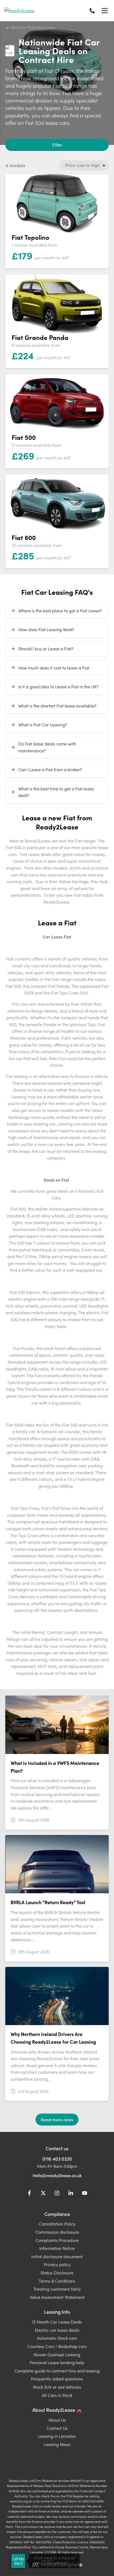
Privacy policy (57, 2264)
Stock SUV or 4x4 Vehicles (57, 2387)
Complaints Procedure (57, 2240)
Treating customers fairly (57, 2289)
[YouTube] (85, 2194)
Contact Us (57, 2428)
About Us (57, 2420)
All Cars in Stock (57, 2395)
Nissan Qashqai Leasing (57, 2354)
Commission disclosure (57, 2232)
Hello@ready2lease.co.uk (57, 2175)
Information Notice (57, 2248)
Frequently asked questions (57, 2379)
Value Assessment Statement (57, 2297)
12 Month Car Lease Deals (57, 2322)
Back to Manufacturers (33, 27)
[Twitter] (43, 2194)
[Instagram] (57, 2194)
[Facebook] (29, 2194)
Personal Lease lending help (57, 2362)
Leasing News (57, 2444)
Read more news (57, 2119)
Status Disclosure (57, 2273)
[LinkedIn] (71, 2194)
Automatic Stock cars (57, 2338)
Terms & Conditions (57, 2281)
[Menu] (104, 11)
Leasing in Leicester (57, 2436)
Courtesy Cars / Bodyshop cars (57, 2346)
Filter (57, 145)
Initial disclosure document (57, 2256)
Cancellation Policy (57, 2224)
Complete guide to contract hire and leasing (57, 2371)
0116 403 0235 (57, 2159)
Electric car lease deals (57, 2330)
